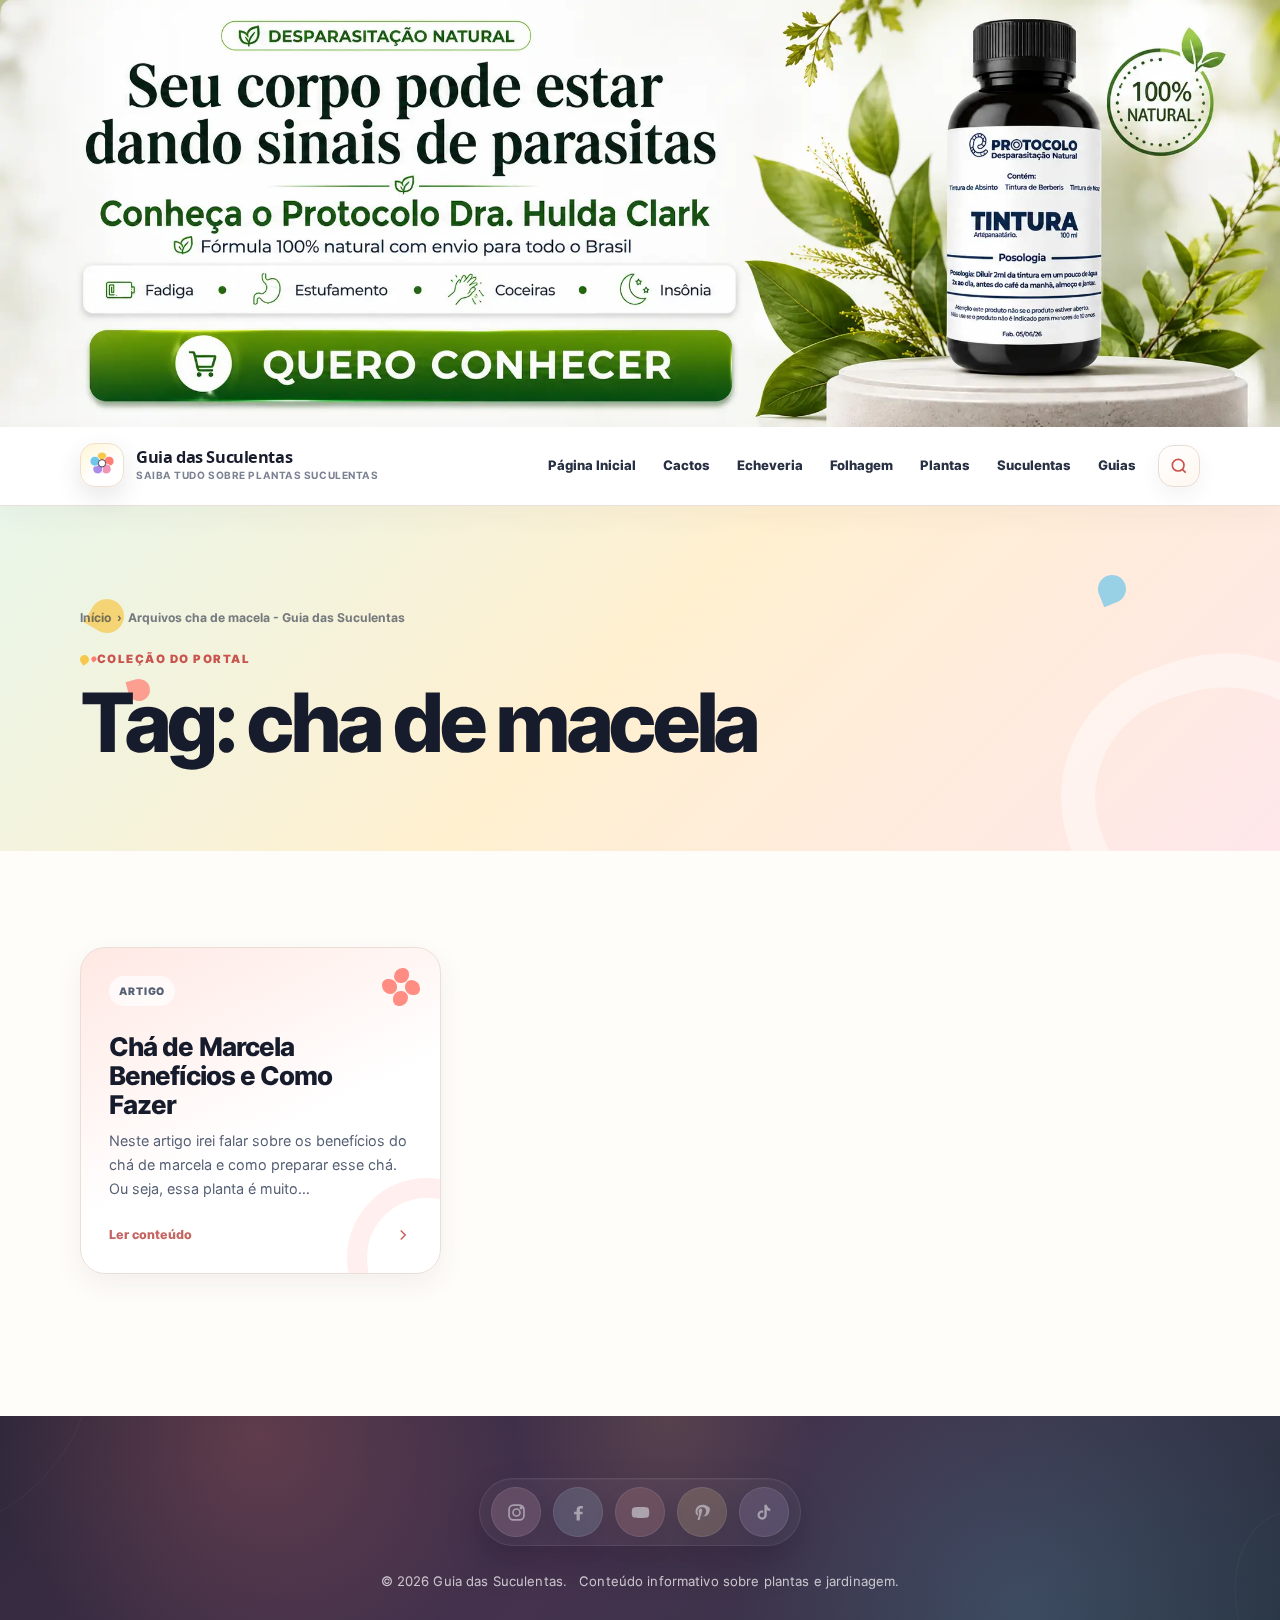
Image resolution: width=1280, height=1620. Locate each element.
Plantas (945, 465)
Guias (1117, 465)
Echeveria (770, 465)
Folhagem (861, 465)
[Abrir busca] (1179, 466)
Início (95, 617)
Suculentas (1034, 465)
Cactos (686, 465)
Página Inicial (592, 465)
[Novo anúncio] (640, 213)
